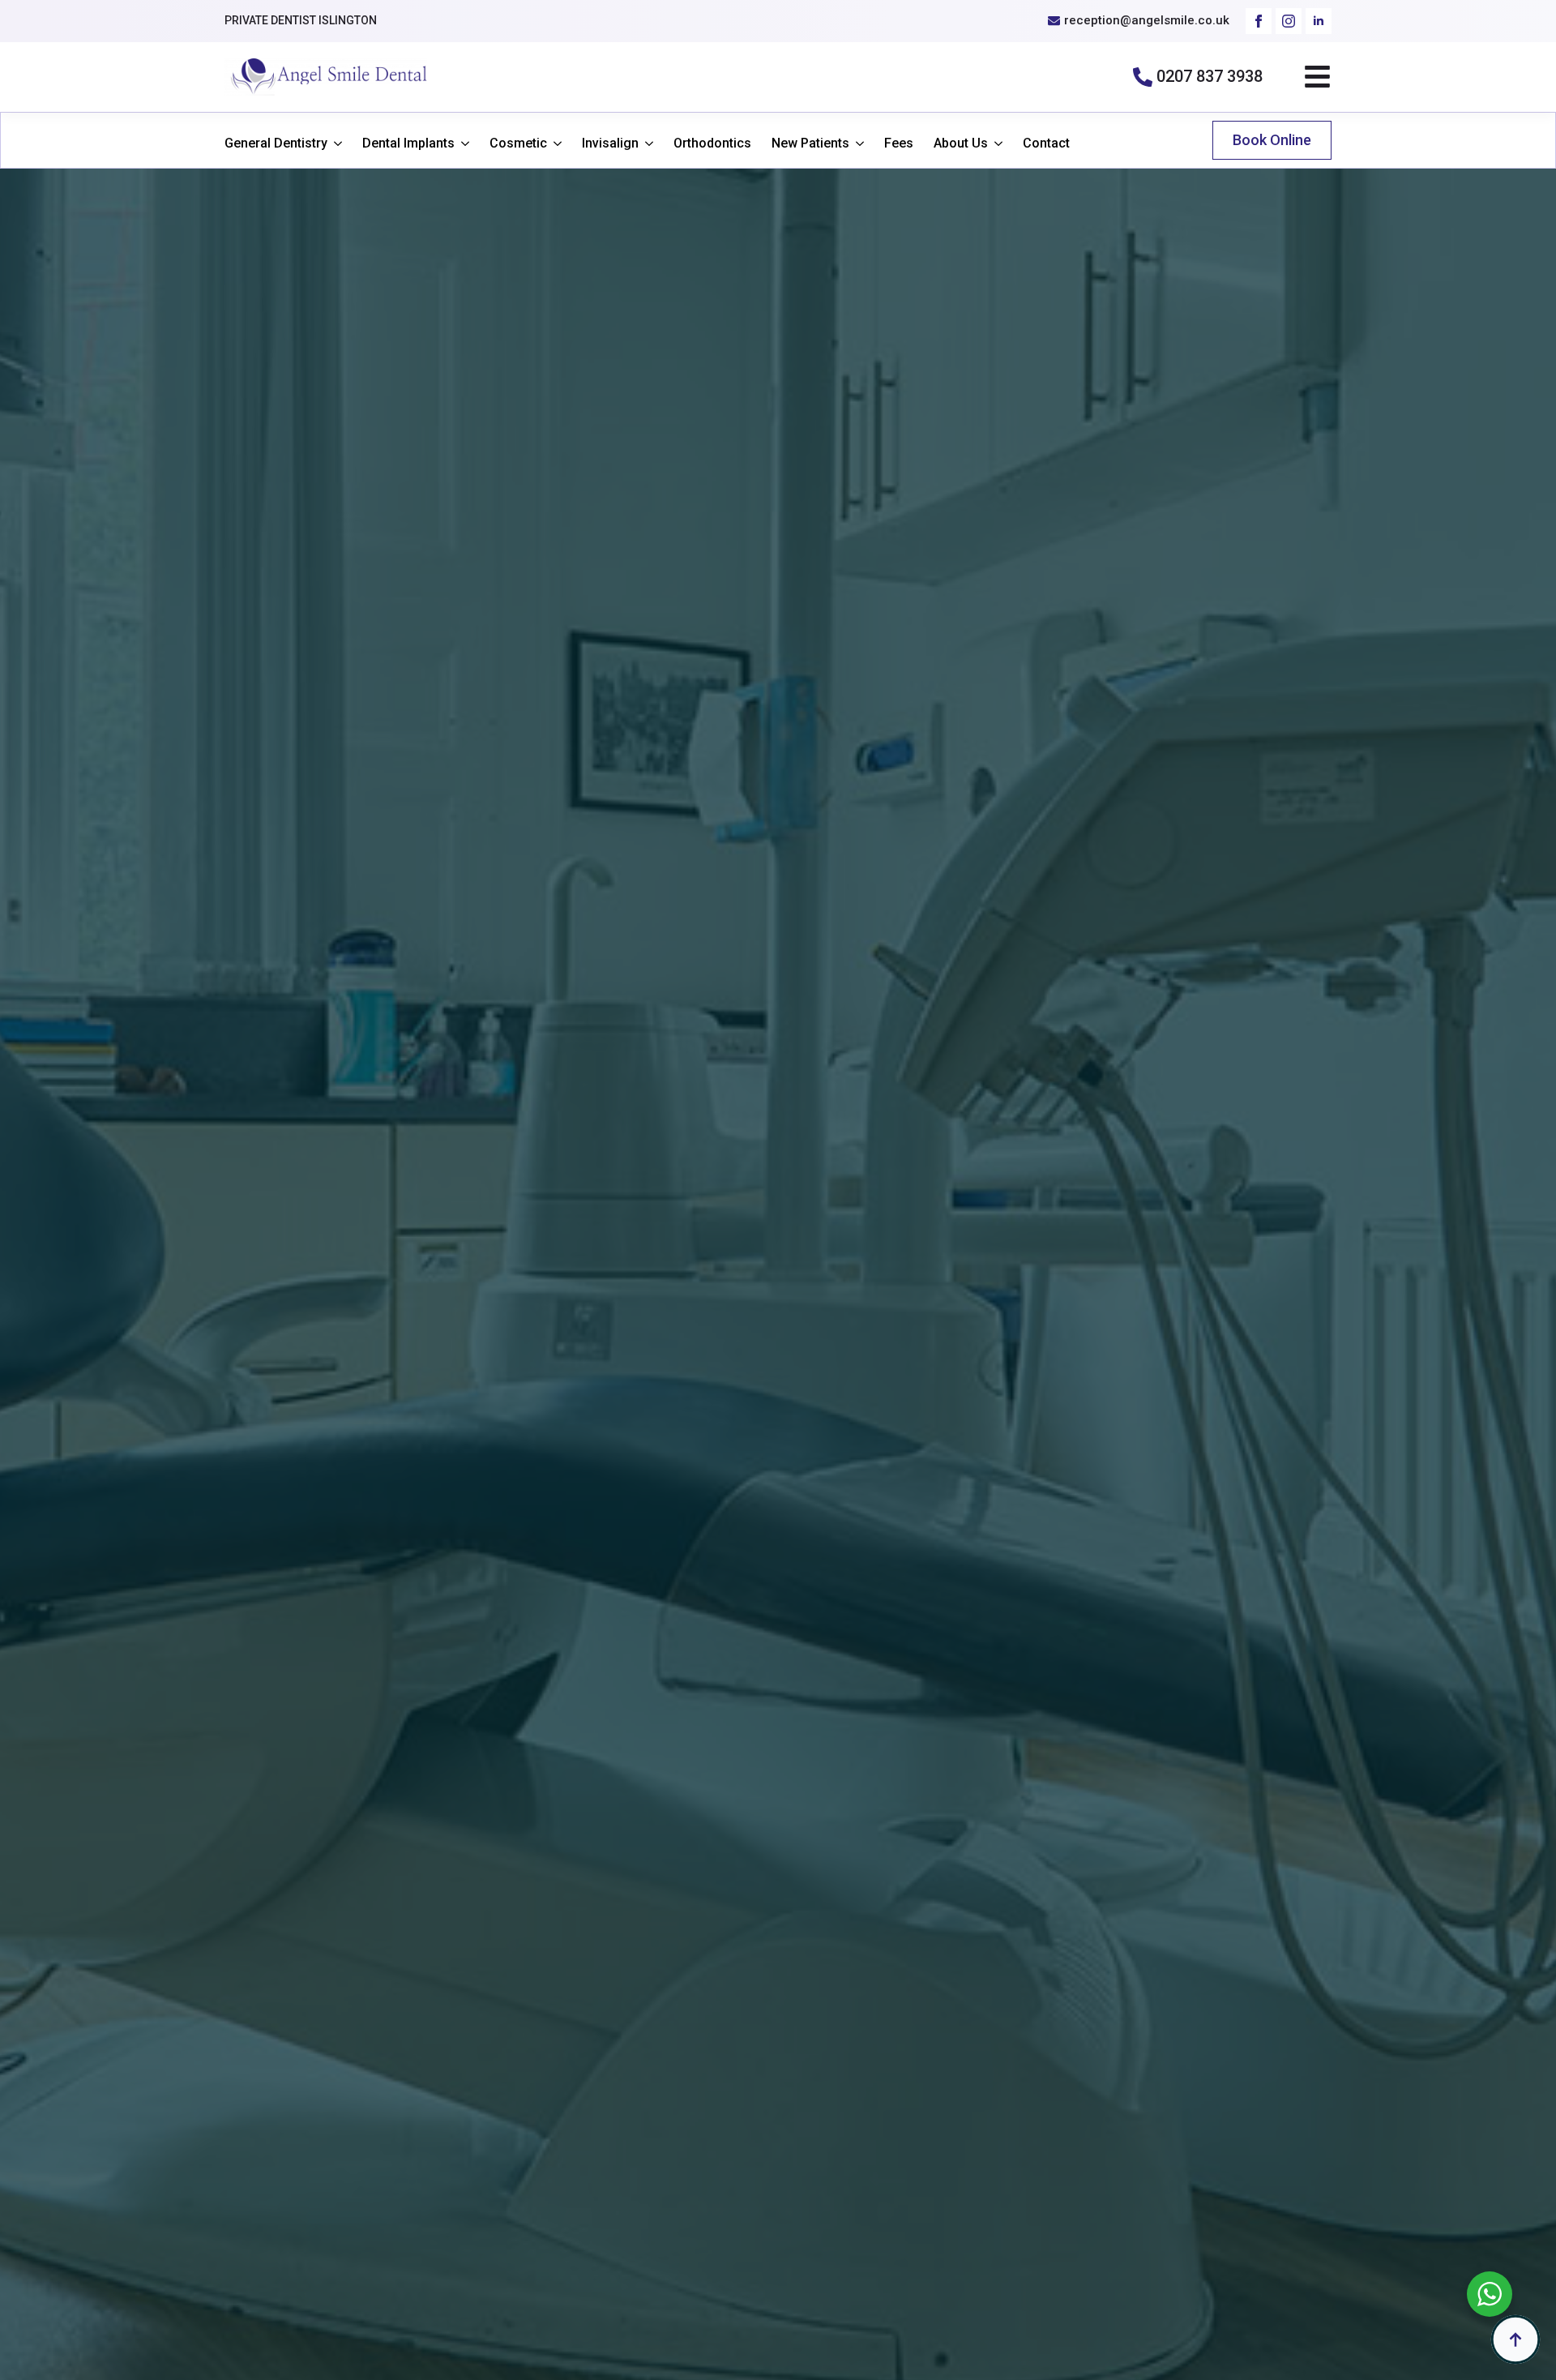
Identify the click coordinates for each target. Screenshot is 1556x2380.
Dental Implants (408, 143)
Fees (899, 143)
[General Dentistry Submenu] (335, 143)
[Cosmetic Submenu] (554, 143)
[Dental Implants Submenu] (462, 143)
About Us (961, 143)
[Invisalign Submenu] (646, 143)
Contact (1046, 143)
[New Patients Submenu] (857, 143)
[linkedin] (1319, 21)
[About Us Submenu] (995, 143)
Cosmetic (518, 143)
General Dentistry (276, 143)
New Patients (810, 143)
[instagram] (1289, 21)
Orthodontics (712, 143)
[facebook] (1259, 21)
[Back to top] (1515, 2339)
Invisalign (610, 143)
